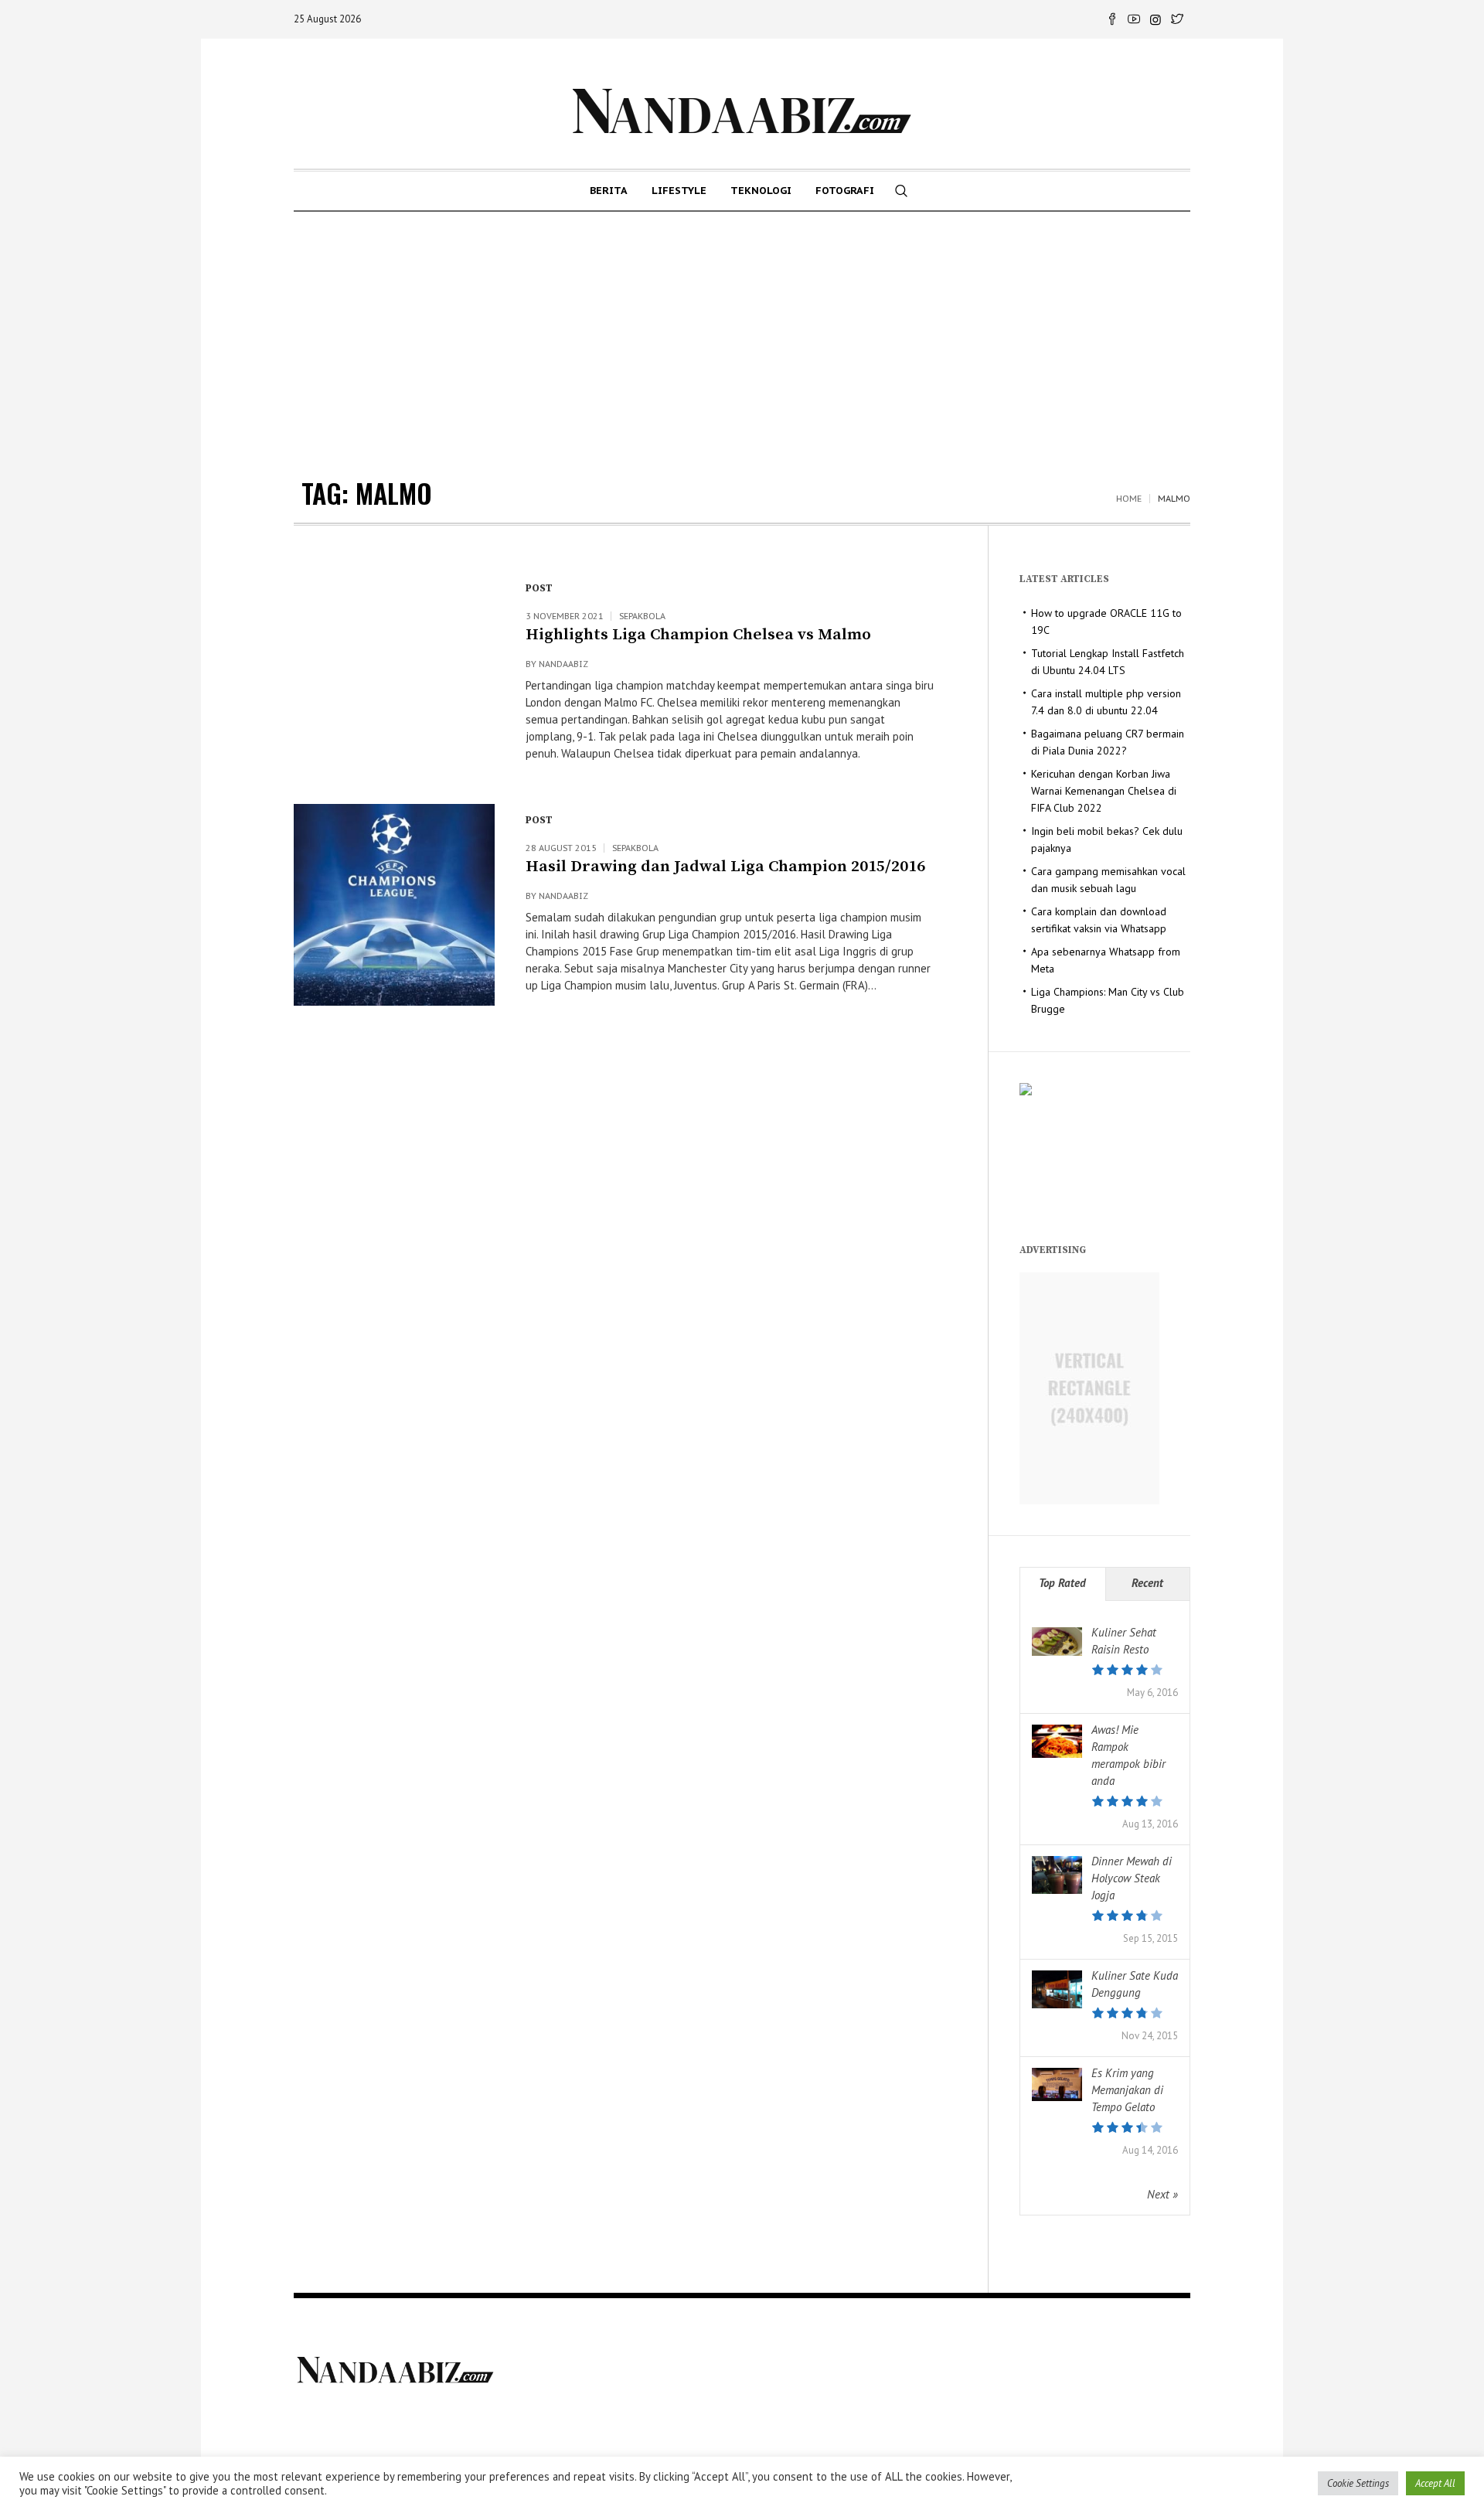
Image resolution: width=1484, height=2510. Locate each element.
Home (1129, 499)
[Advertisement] (742, 328)
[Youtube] (1134, 19)
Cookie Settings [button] (1358, 2483)
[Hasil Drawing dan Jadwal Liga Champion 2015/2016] (394, 904)
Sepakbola (642, 616)
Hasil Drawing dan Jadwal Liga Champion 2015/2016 (725, 867)
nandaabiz (563, 664)
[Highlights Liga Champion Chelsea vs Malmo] (394, 673)
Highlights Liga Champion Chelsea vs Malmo (698, 635)
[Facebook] (1112, 19)
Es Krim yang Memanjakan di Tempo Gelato (1127, 2090)
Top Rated (1062, 1583)
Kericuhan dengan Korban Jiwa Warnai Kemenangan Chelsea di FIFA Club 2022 (1104, 791)
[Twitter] (1177, 19)
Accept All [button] (1435, 2483)
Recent (1147, 1583)
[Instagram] (1156, 19)
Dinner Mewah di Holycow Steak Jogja (1132, 1878)
